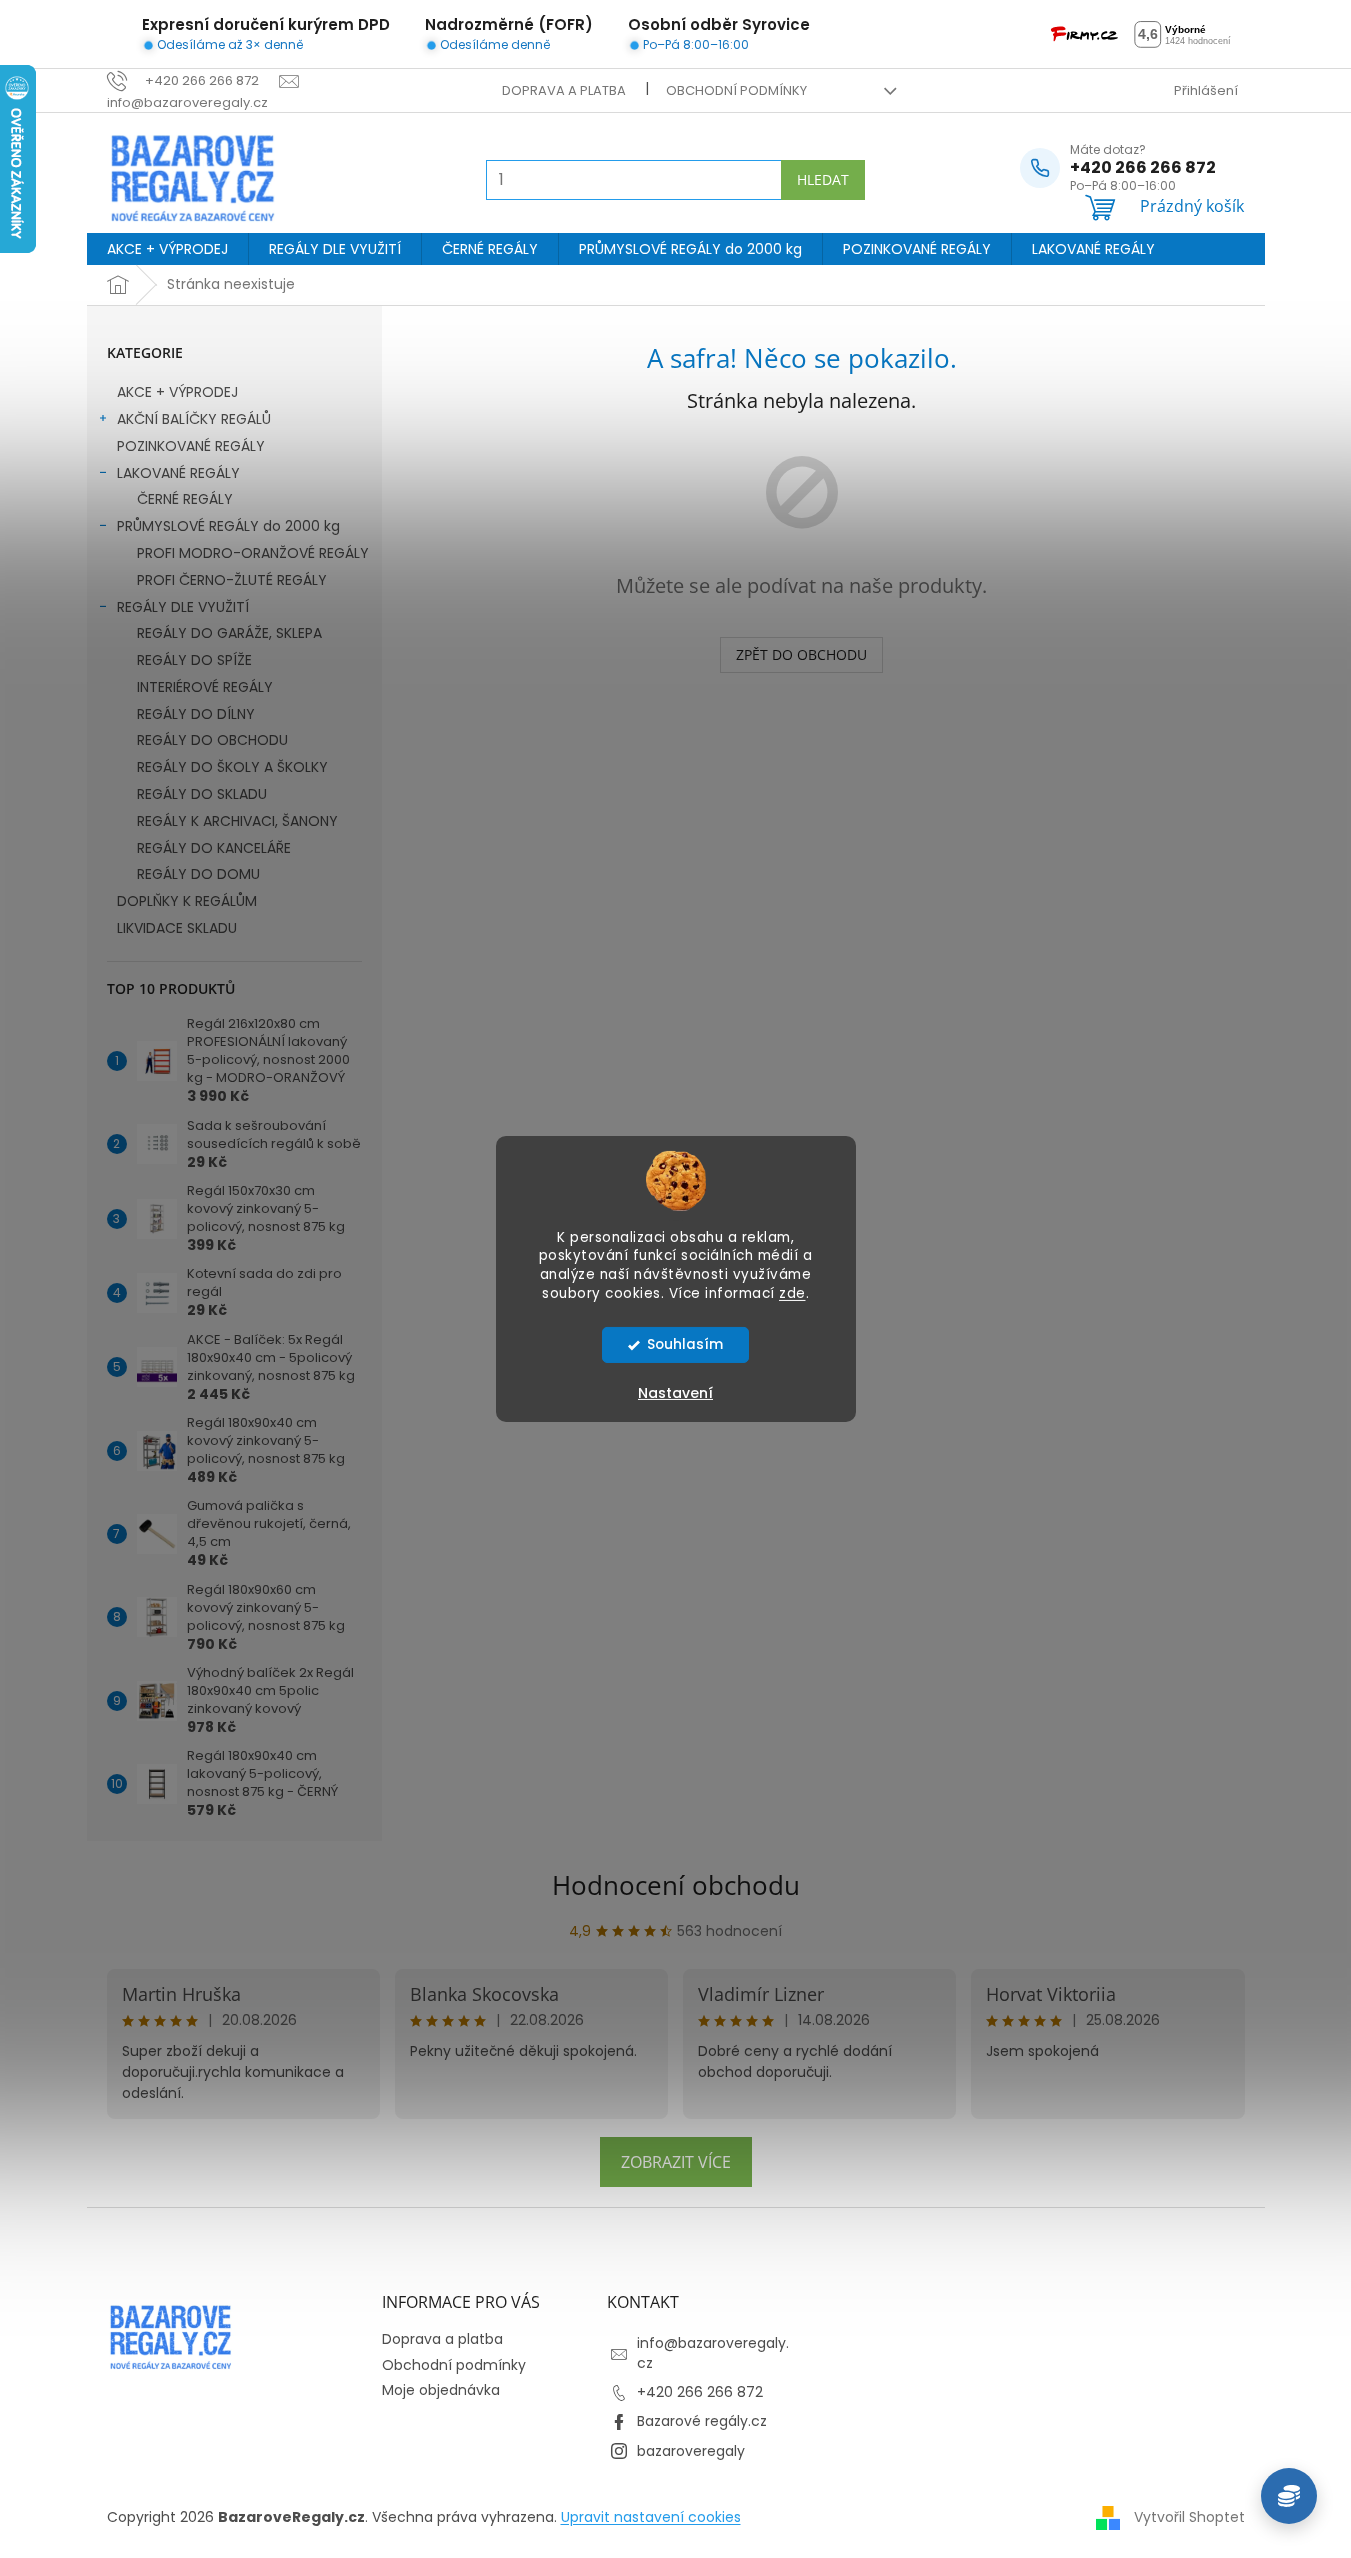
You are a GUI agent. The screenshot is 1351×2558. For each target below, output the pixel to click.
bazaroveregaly (691, 2451)
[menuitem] (167, 249)
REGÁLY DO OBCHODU (212, 740)
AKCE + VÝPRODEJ (177, 392)
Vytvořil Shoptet (1189, 2517)
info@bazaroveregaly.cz (713, 2352)
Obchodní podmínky (736, 90)
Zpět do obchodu (801, 654)
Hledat (823, 179)
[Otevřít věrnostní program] (1289, 2496)
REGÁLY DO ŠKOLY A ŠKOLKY (232, 767)
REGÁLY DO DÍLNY (196, 714)
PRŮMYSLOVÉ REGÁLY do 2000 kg (228, 526)
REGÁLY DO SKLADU (202, 794)
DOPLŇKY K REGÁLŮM (187, 901)
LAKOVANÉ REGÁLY (178, 473)
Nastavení (675, 1393)
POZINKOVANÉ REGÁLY (191, 446)
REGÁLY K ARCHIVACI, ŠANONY (237, 821)
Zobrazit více (676, 2162)
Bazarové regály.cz (702, 2421)
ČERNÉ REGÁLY (185, 499)
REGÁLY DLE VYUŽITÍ (183, 607)
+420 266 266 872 (700, 2392)
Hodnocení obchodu (676, 1885)
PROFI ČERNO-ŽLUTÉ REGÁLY (232, 580)
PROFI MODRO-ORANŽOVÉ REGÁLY (253, 553)
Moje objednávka (441, 2390)
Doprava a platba (564, 90)
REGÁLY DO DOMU (198, 874)
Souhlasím (685, 1344)
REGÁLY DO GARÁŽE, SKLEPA (229, 633)
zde (792, 1293)
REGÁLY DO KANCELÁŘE (214, 848)
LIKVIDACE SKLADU (177, 928)
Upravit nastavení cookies (651, 2517)
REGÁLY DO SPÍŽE (194, 660)
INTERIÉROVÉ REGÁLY (205, 687)
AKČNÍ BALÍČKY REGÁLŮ (194, 419)
